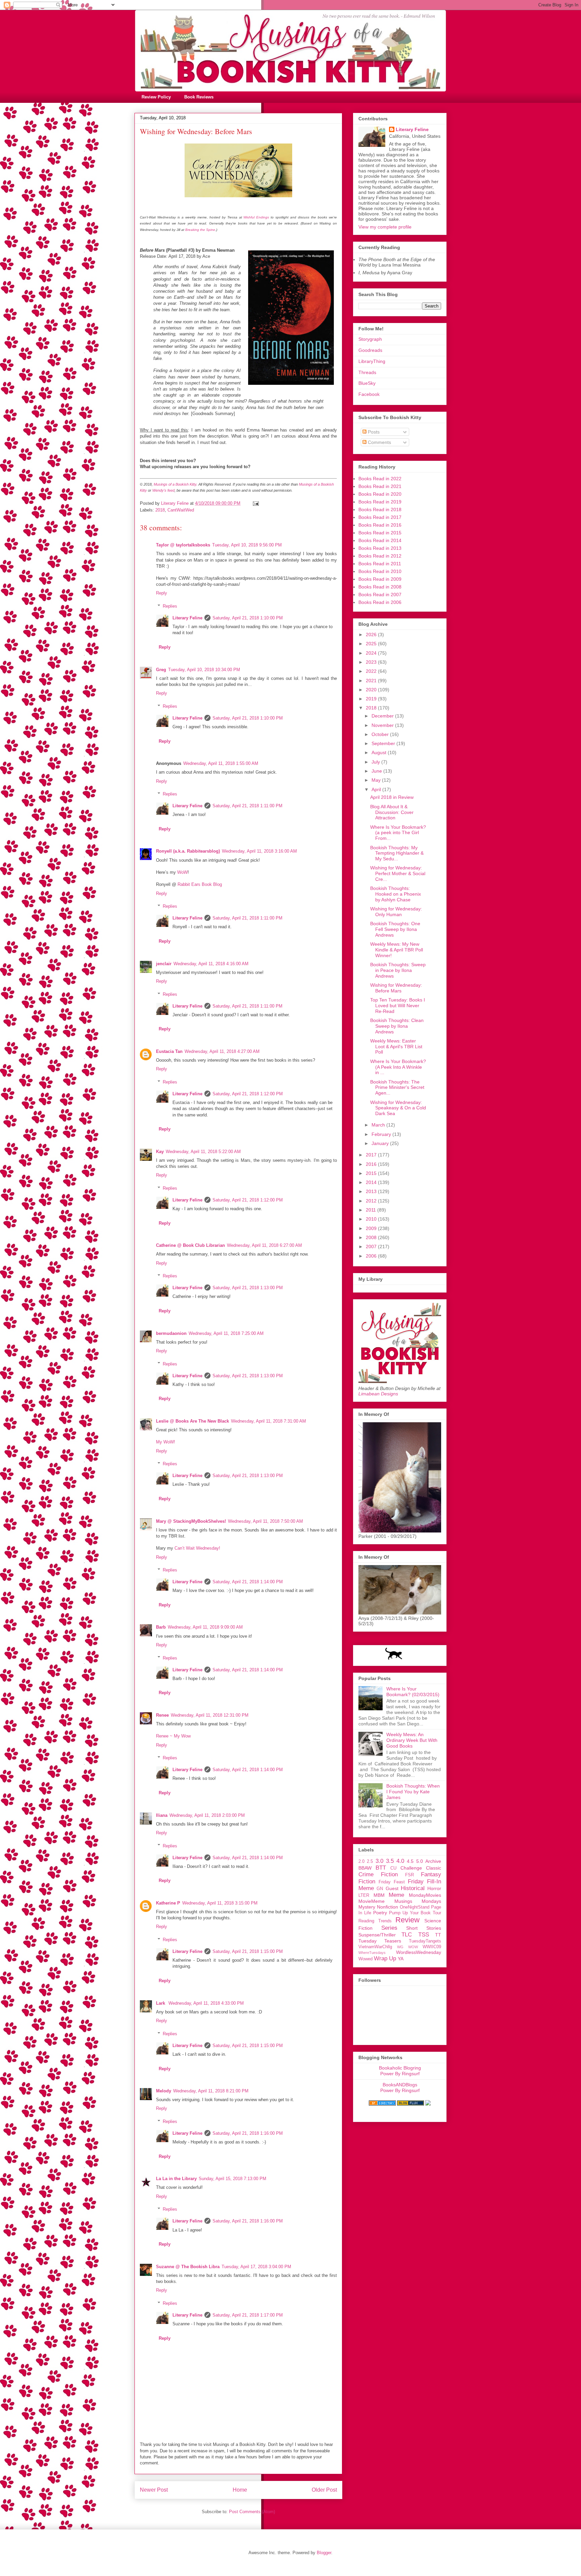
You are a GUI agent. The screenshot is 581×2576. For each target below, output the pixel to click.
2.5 (370, 1862)
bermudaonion (171, 1333)
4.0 (400, 1861)
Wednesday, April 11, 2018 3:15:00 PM (220, 1903)
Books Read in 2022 (380, 479)
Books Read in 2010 (380, 571)
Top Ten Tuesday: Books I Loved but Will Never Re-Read (398, 1006)
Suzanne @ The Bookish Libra (188, 2267)
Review (408, 1920)
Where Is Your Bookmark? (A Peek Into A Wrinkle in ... (398, 1067)
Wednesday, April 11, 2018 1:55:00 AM (221, 763)
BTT (381, 1868)
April (377, 789)
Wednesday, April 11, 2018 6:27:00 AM (264, 1245)
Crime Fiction (378, 1874)
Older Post (324, 2490)
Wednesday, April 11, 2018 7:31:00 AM (268, 1421)
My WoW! (166, 1442)
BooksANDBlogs (400, 2085)
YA (401, 1959)
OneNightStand (415, 1907)
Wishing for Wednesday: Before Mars (396, 988)
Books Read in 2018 (380, 509)
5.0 (420, 1861)
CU (393, 1868)
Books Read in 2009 (380, 579)
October (381, 734)
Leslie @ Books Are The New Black (192, 1421)
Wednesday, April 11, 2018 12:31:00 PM (210, 1715)
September (384, 743)
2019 (372, 699)
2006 (372, 1256)
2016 (372, 1164)
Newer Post (154, 2490)
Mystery (367, 1907)
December (383, 716)
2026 (372, 635)
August (380, 752)
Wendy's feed (163, 490)
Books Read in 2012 (380, 556)
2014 (372, 1182)
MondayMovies (425, 1895)
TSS (424, 1935)
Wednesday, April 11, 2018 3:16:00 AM (259, 851)
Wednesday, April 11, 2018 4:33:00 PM (206, 2003)
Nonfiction (388, 1907)
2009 (372, 1228)
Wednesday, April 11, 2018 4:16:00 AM (211, 964)
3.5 (390, 1861)
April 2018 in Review (392, 797)
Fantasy (431, 1874)
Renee (162, 1715)
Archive (433, 1861)
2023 (372, 662)
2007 (372, 1246)
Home (240, 2490)
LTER (364, 1895)
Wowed (365, 1959)
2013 (372, 1191)
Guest (392, 1888)
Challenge (411, 1868)
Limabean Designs (378, 1394)
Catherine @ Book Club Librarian (190, 1245)
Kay (160, 1152)
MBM (379, 1895)
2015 (372, 1173)
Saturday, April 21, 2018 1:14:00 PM (248, 1582)
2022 (372, 671)
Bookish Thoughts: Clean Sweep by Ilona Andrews (397, 1026)
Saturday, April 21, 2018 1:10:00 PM (248, 618)
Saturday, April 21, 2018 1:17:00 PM (248, 2315)
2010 (372, 1219)
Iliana (162, 1815)
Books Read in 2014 (380, 540)
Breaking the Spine (200, 230)
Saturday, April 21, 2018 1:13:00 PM (248, 1288)
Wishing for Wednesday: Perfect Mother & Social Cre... (398, 873)
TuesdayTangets (425, 1941)
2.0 (361, 1862)
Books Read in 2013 (380, 548)
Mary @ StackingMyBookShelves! (191, 1521)
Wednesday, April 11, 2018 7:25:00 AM (226, 1333)
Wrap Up (385, 1958)
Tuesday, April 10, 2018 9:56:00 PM (247, 545)
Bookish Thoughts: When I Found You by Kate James (413, 1792)
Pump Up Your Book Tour (415, 1913)
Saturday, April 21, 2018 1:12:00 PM (248, 1094)
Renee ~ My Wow (173, 1736)
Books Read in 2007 (380, 595)
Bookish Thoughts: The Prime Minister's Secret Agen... (397, 1088)
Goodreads (370, 350)
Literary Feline (187, 618)
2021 (372, 681)
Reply (162, 593)
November (383, 725)
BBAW (365, 1868)
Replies (170, 606)
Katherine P (168, 1903)
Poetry (380, 1913)
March (379, 1125)
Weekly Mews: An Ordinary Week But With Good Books (412, 1740)
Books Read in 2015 (380, 533)
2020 (372, 690)
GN (380, 1889)
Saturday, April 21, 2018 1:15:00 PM (248, 1951)
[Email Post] (255, 503)
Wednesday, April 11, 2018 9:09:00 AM (205, 1627)
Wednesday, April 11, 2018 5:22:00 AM (203, 1152)
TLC (407, 1935)
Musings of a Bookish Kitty (175, 484)
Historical (413, 1888)
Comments (379, 442)
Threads (367, 372)
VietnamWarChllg (375, 1947)
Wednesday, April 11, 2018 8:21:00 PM (211, 2091)
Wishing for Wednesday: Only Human (396, 912)
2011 (372, 1210)
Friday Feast (392, 1882)
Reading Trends (375, 1921)
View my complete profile (385, 227)
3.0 (379, 1861)
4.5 (410, 1861)
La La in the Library (176, 2179)
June (377, 771)
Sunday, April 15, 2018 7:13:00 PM (233, 2179)
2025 (372, 644)
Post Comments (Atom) (252, 2512)
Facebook (369, 394)
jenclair (164, 964)
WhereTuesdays (372, 1953)
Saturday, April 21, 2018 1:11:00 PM (247, 806)
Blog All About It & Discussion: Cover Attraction (392, 812)
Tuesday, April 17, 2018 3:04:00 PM (256, 2267)
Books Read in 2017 (380, 517)
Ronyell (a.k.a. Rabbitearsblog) (188, 851)
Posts (373, 432)
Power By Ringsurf (400, 2074)
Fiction (367, 1882)
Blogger (324, 2553)
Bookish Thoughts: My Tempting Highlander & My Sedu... (397, 853)
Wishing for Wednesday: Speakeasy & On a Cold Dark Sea (398, 1108)
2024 (372, 653)
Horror (434, 1888)
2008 (372, 1237)
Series (389, 1928)
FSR (410, 1875)
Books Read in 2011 (380, 564)
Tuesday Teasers (380, 1941)
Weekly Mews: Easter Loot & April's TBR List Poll (396, 1047)
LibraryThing (372, 361)
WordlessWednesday (419, 1952)
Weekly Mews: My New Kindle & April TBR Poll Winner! (397, 950)
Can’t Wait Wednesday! (197, 1548)
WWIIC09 (432, 1947)
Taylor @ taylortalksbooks (183, 545)
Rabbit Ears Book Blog (200, 884)
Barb (161, 1627)
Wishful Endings (256, 217)
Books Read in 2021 (380, 486)
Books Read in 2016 (380, 525)
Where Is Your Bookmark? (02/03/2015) (413, 1692)
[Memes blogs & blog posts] (382, 2104)
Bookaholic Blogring (400, 2068)
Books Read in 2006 (380, 602)
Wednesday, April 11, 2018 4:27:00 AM (222, 1051)
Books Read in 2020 (380, 494)
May (377, 780)
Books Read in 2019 (380, 502)
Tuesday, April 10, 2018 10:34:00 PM (204, 670)
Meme (396, 1895)
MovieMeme (372, 1901)
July (376, 762)
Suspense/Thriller (377, 1935)
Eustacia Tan (169, 1051)
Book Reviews (199, 97)
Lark (161, 2003)
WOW (413, 1947)
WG (400, 1947)
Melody (164, 2091)
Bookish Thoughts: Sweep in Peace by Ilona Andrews (398, 970)
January (381, 1143)
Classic (434, 1868)
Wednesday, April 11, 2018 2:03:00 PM (207, 1815)
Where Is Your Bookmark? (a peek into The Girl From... (398, 833)
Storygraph (370, 339)
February (382, 1134)
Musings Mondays (418, 1901)
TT (438, 1935)
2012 (372, 1201)
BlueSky (367, 383)
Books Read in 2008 (380, 587)
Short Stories (424, 1928)
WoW (182, 872)
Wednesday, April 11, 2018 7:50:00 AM (265, 1521)
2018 (160, 510)
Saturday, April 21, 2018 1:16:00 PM (248, 2133)
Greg (161, 670)
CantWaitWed (181, 510)
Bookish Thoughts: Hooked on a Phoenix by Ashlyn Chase (396, 894)
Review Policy (156, 97)
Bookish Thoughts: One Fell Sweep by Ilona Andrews (395, 929)
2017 (372, 1155)
